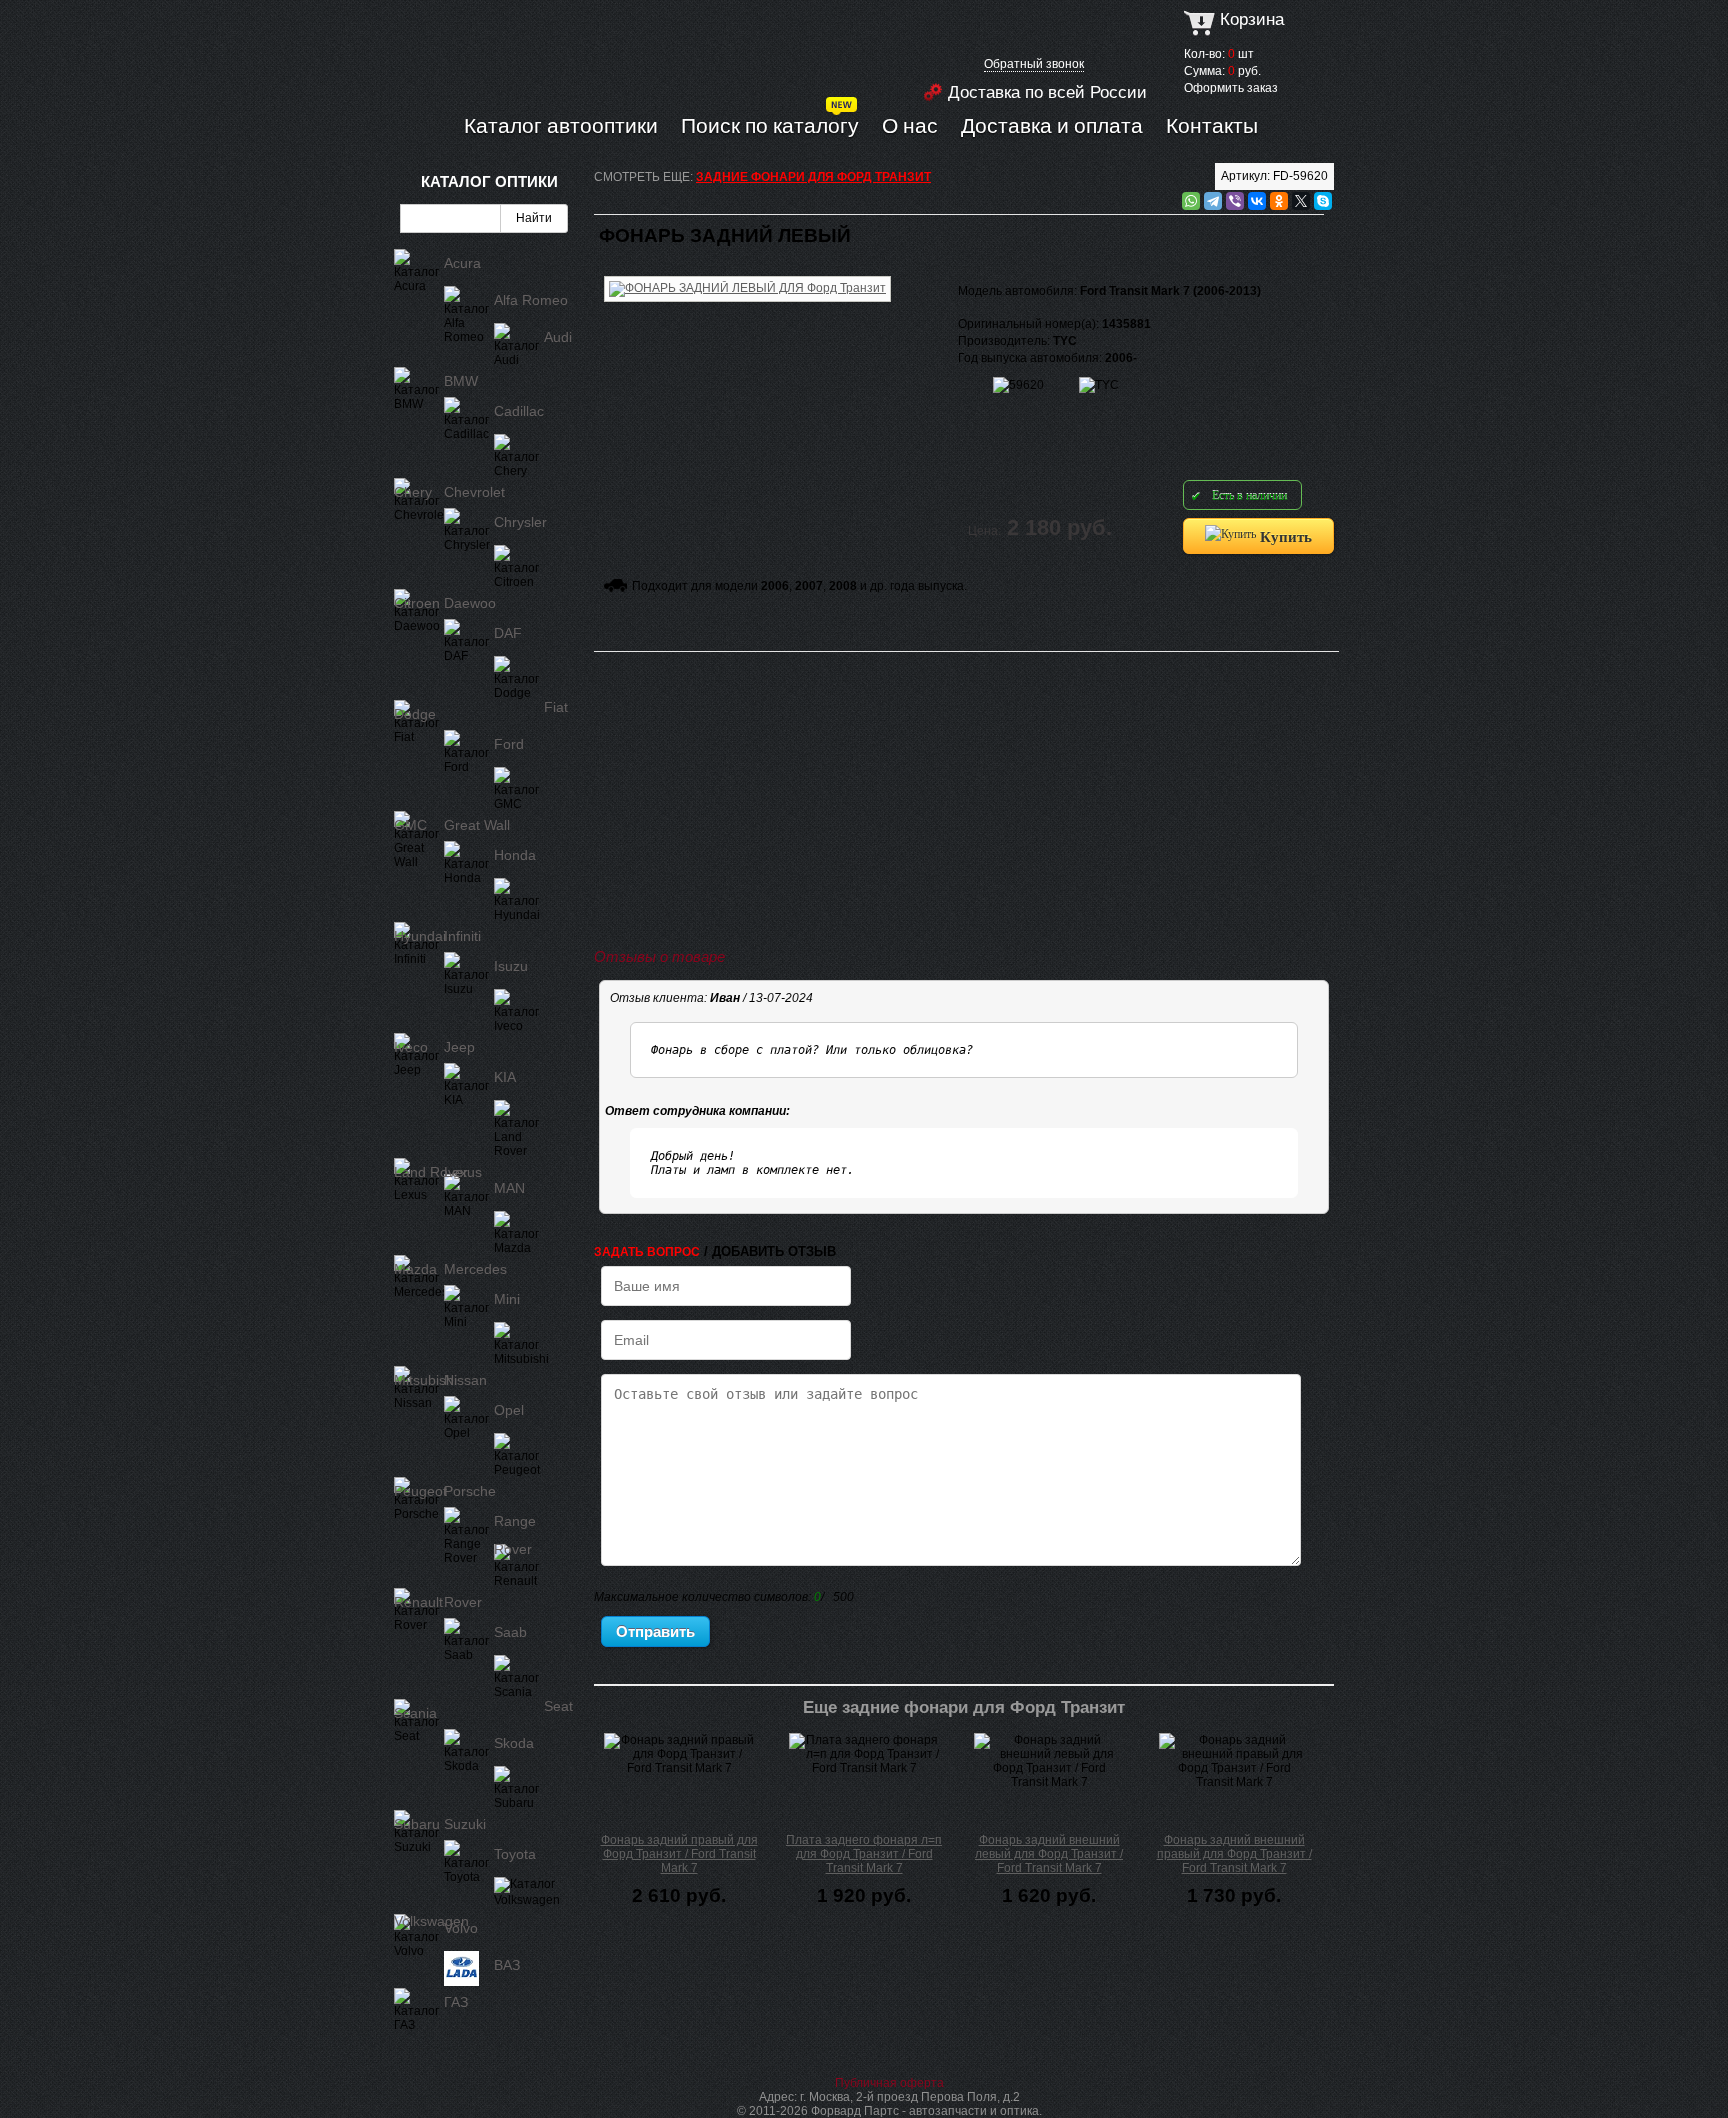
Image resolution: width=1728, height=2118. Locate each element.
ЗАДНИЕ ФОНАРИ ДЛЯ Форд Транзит (813, 177)
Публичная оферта (889, 2083)
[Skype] (1323, 201)
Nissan (465, 1380)
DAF (508, 633)
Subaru (417, 1824)
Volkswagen (431, 1921)
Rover (463, 1602)
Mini (507, 1299)
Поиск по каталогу (770, 125)
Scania (415, 1713)
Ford (509, 744)
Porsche (470, 1491)
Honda (515, 855)
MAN (509, 1188)
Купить (1284, 536)
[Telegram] (1213, 201)
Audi (558, 337)
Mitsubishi (425, 1380)
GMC (410, 825)
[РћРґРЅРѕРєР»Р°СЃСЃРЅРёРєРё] (1279, 201)
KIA (505, 1077)
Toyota (515, 1854)
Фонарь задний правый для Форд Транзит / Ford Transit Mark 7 (679, 1854)
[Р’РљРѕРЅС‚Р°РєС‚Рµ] (1257, 201)
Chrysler (520, 522)
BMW (461, 381)
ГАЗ (456, 2002)
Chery (413, 492)
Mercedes (475, 1269)
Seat (558, 1706)
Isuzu (511, 966)
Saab (510, 1632)
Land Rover (431, 1172)
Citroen (417, 603)
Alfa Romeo (531, 300)
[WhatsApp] (1191, 201)
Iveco (411, 1047)
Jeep (459, 1047)
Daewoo (470, 603)
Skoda (514, 1743)
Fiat (556, 707)
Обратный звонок (1034, 64)
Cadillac (519, 411)
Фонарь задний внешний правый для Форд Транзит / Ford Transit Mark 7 (1234, 1854)
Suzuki (465, 1824)
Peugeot (420, 1491)
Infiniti (462, 936)
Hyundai (420, 936)
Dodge (415, 714)
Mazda (415, 1269)
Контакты (1212, 125)
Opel (509, 1410)
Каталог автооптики (561, 125)
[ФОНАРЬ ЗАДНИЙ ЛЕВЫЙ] (747, 273)
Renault (418, 1602)
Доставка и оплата (1052, 125)
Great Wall (477, 825)
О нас (910, 125)
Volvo (461, 1928)
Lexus (463, 1172)
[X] (1301, 201)
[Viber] (1235, 201)
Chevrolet (474, 492)
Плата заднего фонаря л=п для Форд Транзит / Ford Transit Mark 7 (864, 1854)
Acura (462, 263)
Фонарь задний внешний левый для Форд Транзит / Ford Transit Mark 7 (1049, 1854)
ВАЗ (507, 1965)
